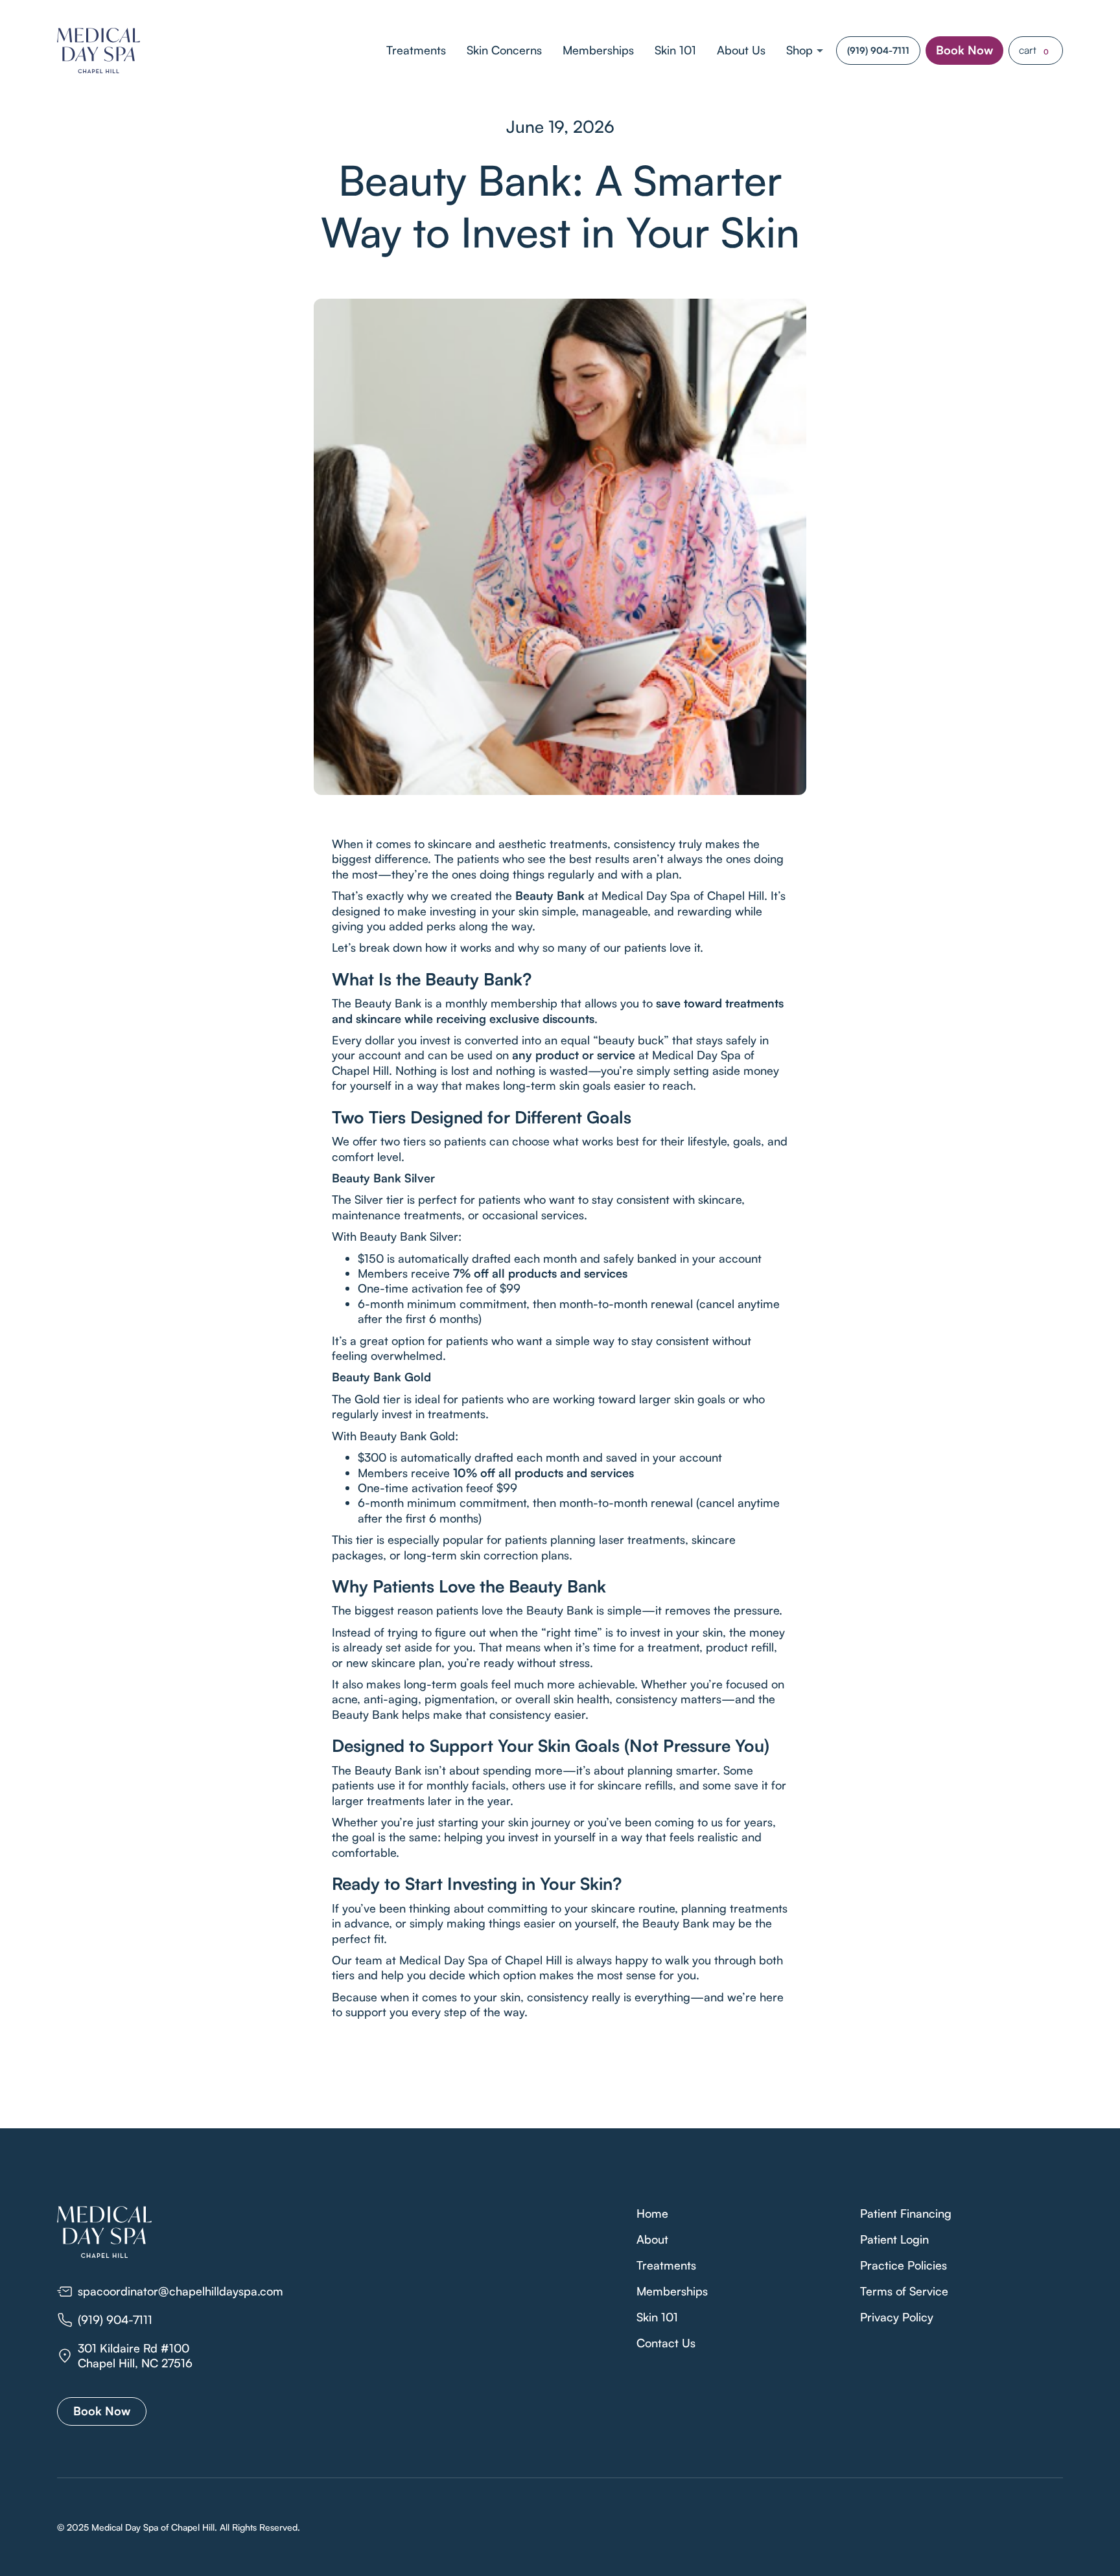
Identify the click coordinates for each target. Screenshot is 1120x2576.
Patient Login (894, 2239)
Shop (799, 50)
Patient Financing (906, 2213)
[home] (99, 51)
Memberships (598, 50)
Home (652, 2213)
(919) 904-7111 (878, 50)
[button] (806, 50)
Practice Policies (904, 2265)
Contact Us (666, 2343)
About (652, 2239)
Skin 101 (675, 50)
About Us (741, 50)
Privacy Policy (897, 2317)
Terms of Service (904, 2291)
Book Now (964, 50)
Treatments (416, 50)
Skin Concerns (504, 50)
